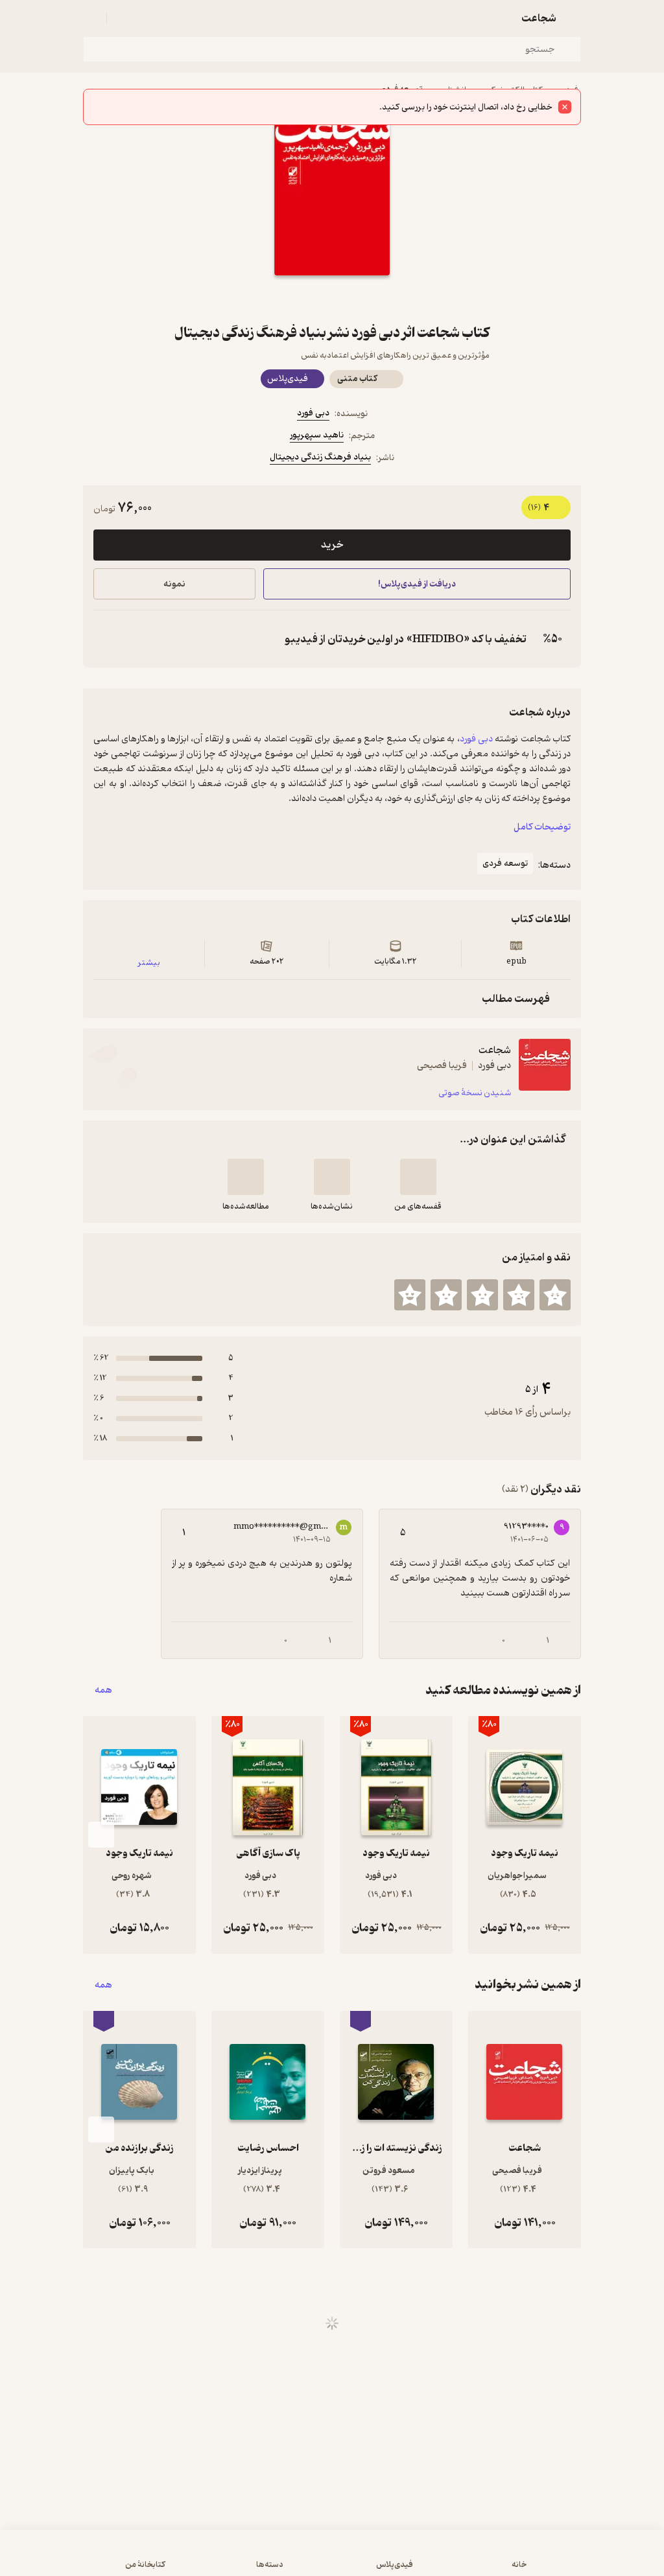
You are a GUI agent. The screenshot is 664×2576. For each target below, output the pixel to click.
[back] (573, 18)
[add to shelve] (418, 1177)
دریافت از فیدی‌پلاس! (417, 584)
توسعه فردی (401, 90)
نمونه (174, 584)
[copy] (106, 639)
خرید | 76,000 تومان (170, 2559)
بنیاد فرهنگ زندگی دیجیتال (320, 457)
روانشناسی (454, 90)
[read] (246, 1177)
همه (103, 1690)
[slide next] (101, 1835)
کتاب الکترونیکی (514, 90)
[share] (301, 299)
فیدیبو (567, 90)
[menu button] (91, 18)
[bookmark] (363, 299)
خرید (332, 545)
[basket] (123, 18)
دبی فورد (313, 413)
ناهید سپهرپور (317, 435)
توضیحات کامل (542, 827)
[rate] (555, 1295)
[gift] (332, 299)
